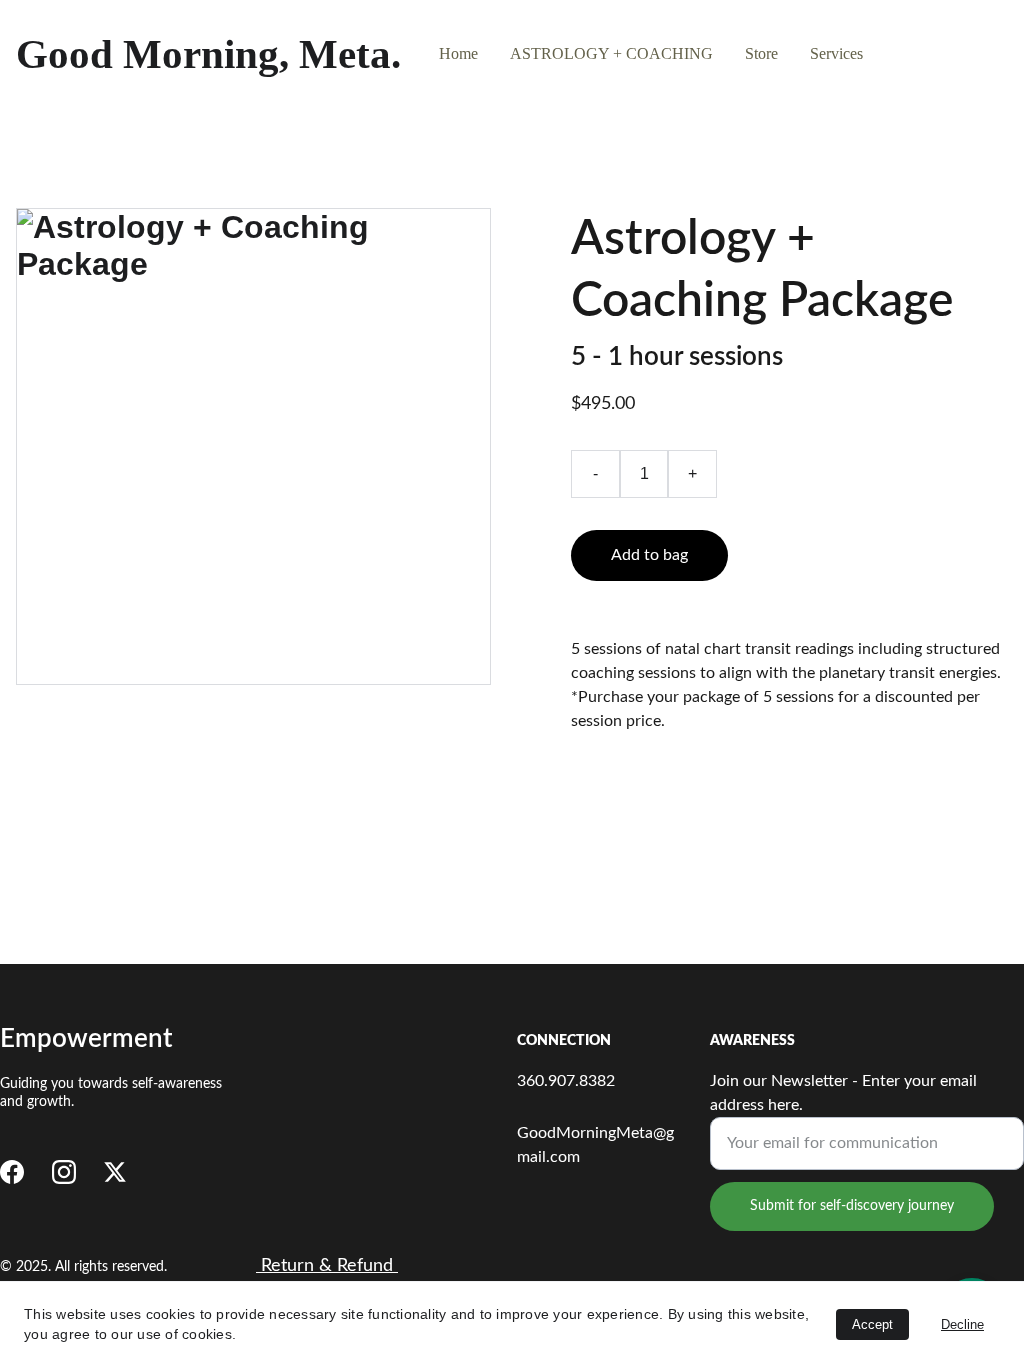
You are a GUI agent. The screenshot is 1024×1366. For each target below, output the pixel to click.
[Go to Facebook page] (12, 1172)
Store (761, 53)
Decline (962, 1324)
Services (836, 53)
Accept (872, 1324)
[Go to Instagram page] (64, 1172)
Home (458, 53)
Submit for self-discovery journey (852, 1206)
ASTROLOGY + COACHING (611, 53)
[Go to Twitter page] (115, 1172)
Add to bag (649, 555)
